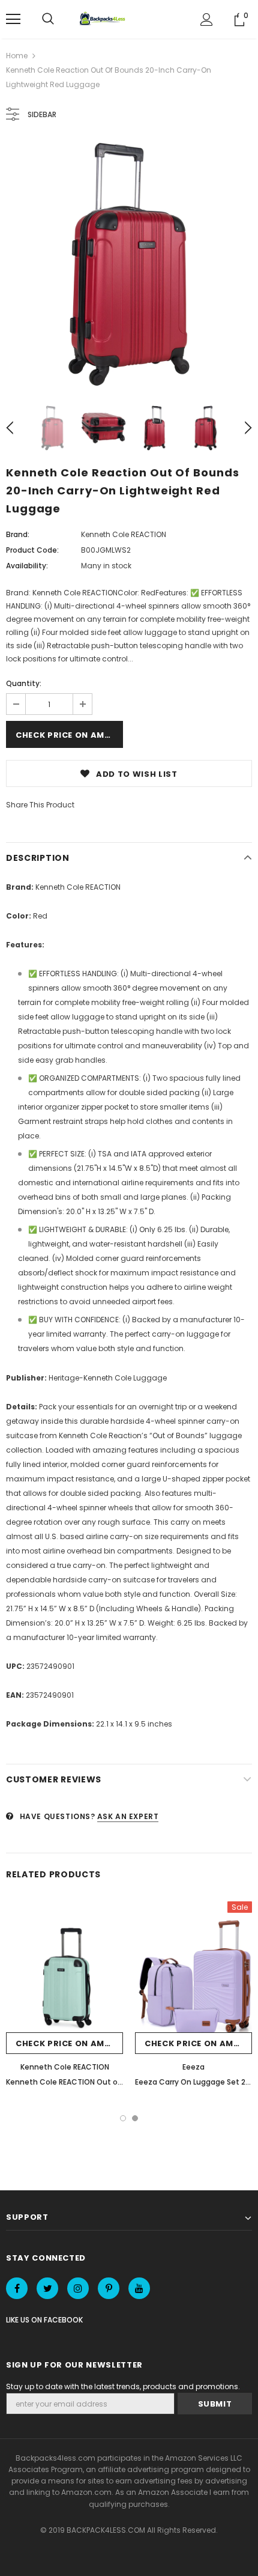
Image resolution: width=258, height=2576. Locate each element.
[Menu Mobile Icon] (13, 19)
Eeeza (193, 2067)
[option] (129, 264)
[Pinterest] (109, 2288)
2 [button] (135, 2118)
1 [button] (123, 2118)
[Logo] (104, 19)
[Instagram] (78, 2288)
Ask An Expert (128, 1816)
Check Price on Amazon (69, 735)
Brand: (18, 534)
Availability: (27, 566)
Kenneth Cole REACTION (124, 534)
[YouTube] (139, 2288)
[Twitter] (47, 2288)
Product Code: (32, 550)
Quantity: (24, 683)
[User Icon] (207, 20)
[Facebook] (17, 2288)
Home (17, 56)
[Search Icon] (48, 19)
